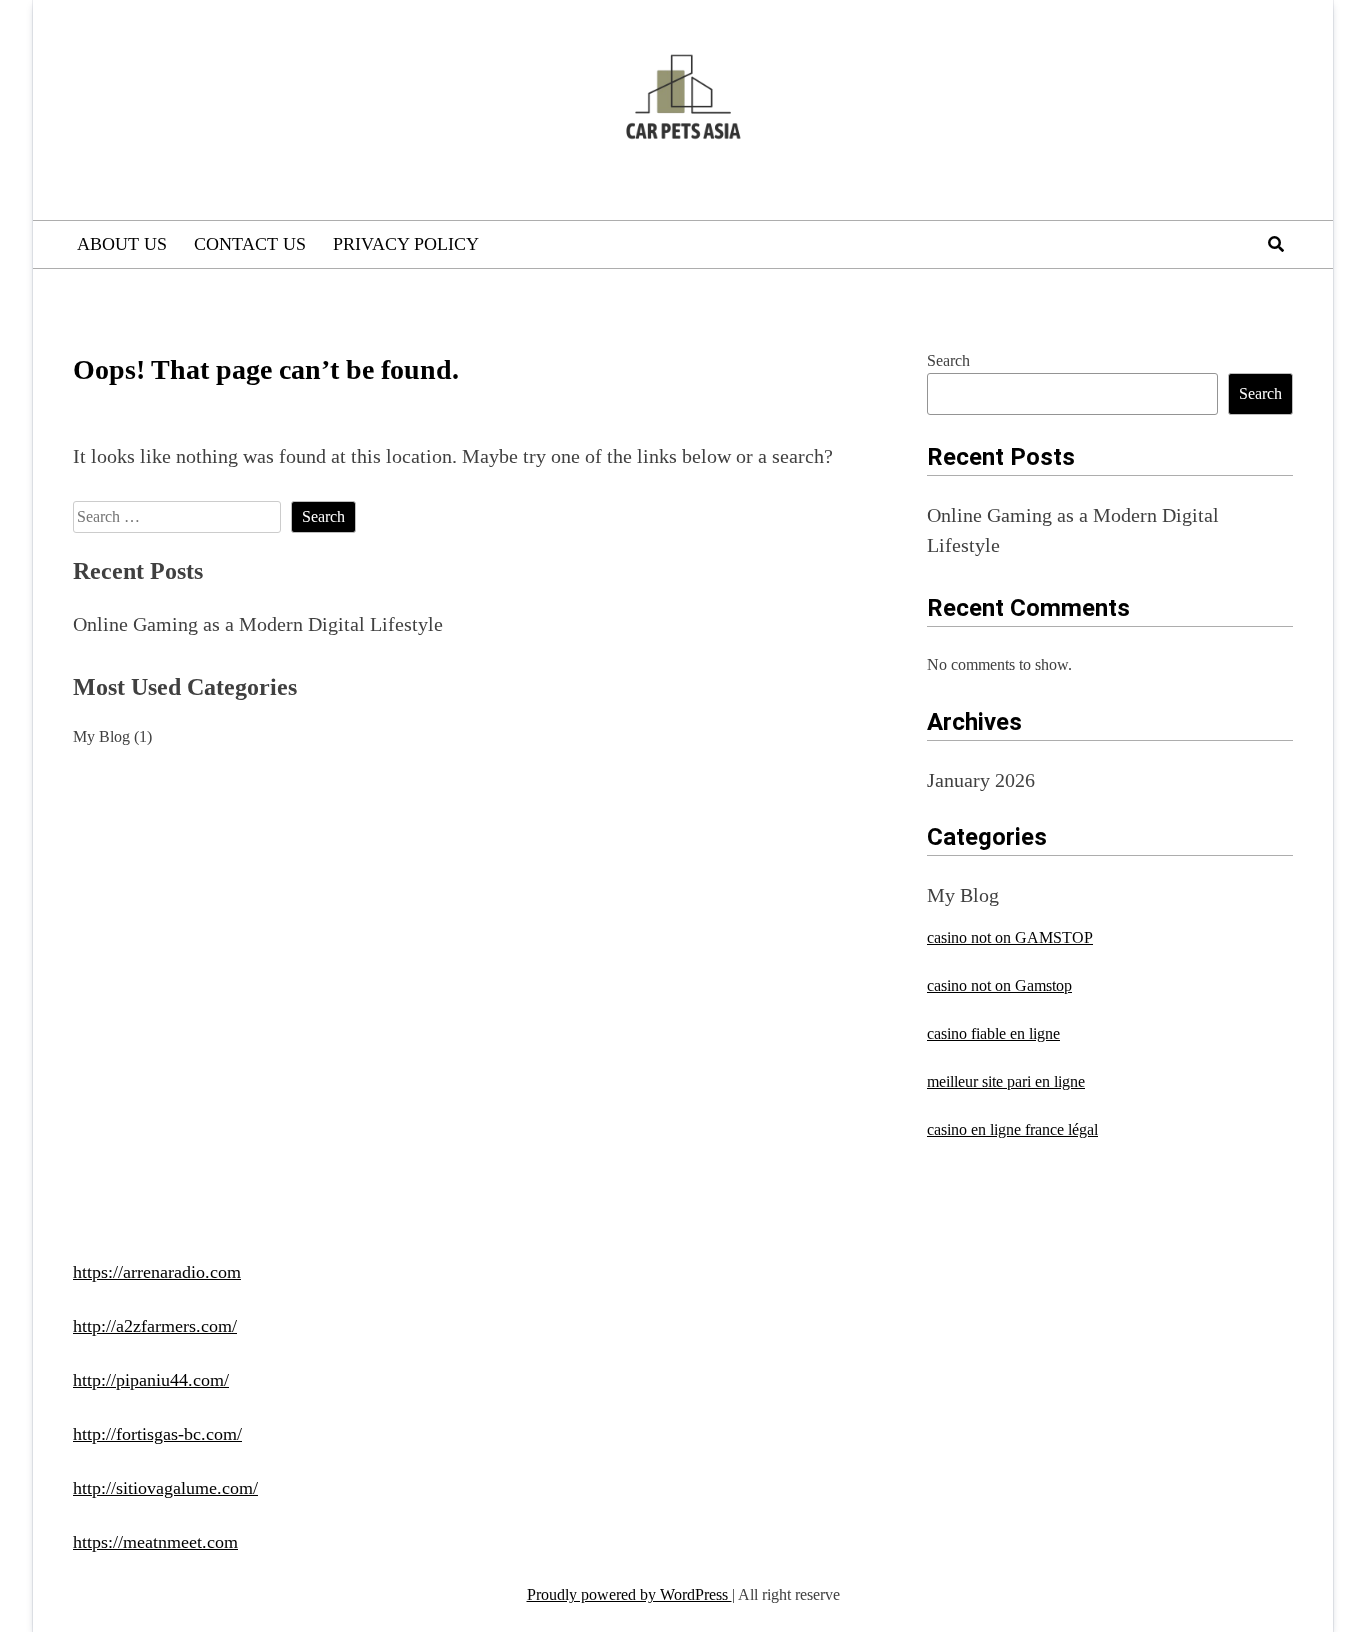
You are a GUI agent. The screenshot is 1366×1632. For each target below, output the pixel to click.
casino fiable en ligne (993, 1033)
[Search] (1276, 244)
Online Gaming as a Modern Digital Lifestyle (258, 624)
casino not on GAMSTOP (1010, 937)
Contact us (250, 244)
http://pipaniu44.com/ (151, 1380)
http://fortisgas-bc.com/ (157, 1434)
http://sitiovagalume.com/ (165, 1488)
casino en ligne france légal (1012, 1129)
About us (122, 244)
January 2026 (981, 780)
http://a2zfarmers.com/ (155, 1326)
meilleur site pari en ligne (1006, 1081)
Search (948, 360)
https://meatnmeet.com (155, 1542)
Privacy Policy (406, 244)
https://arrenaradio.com (157, 1272)
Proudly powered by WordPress (629, 1594)
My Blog (101, 736)
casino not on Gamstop (999, 985)
